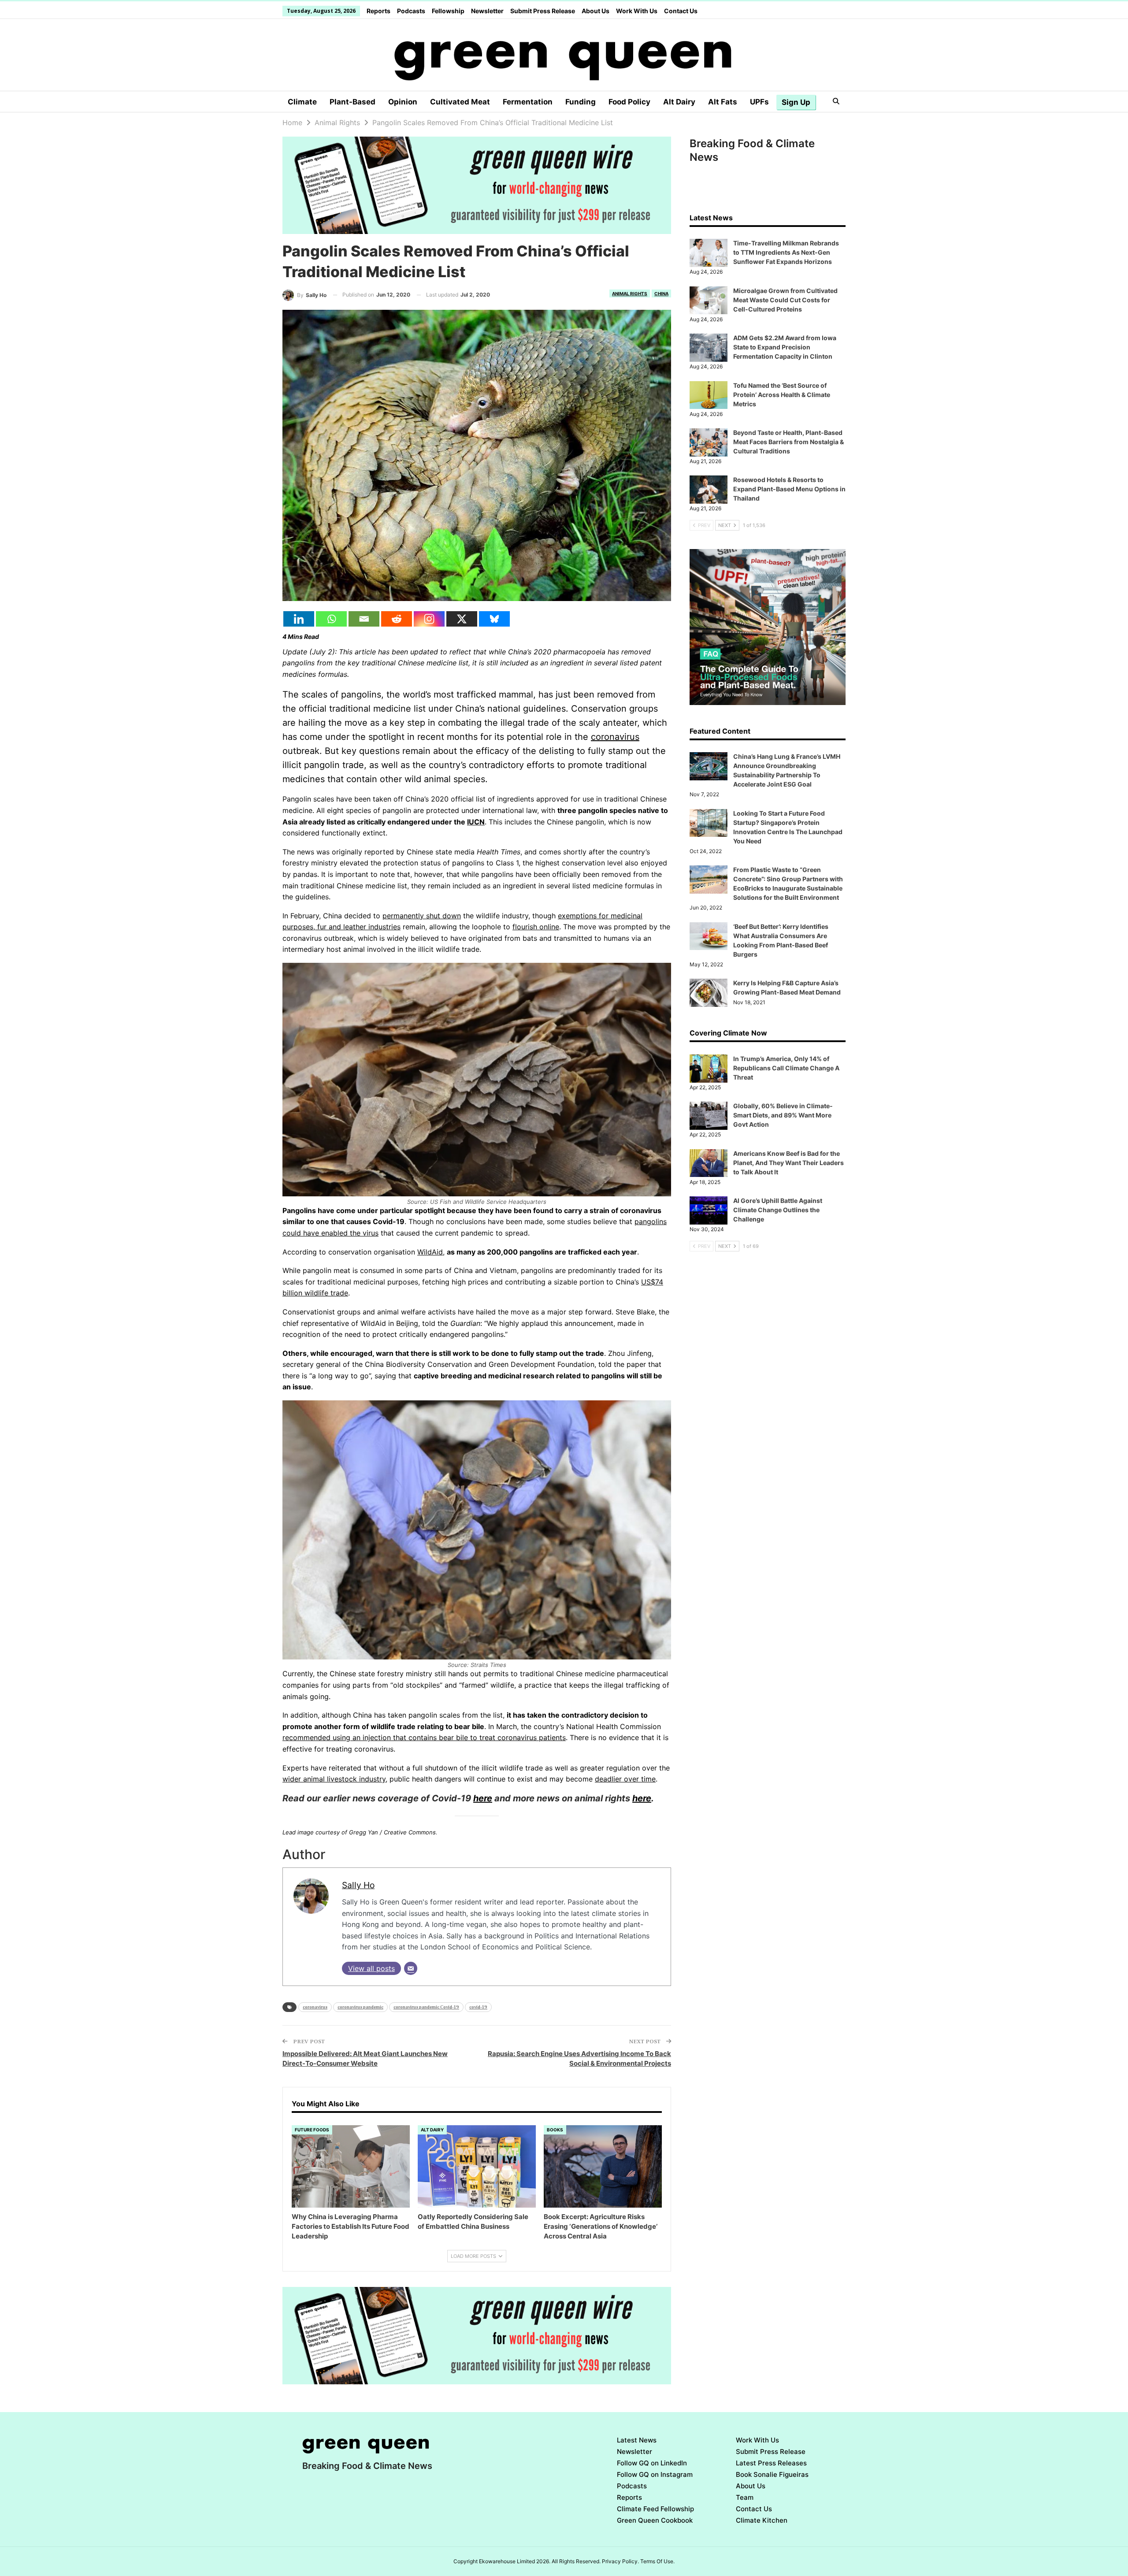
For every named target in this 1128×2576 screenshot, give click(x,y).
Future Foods (312, 2130)
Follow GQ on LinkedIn (652, 2463)
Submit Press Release (543, 11)
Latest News (637, 2440)
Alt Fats (723, 102)
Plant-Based (352, 102)
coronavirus (615, 737)
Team (745, 2497)
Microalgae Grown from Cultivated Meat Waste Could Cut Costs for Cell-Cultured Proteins (785, 300)
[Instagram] (429, 619)
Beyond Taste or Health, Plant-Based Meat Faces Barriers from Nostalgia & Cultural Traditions (788, 442)
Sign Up (796, 102)
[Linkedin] (299, 619)
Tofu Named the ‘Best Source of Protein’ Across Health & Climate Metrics (782, 395)
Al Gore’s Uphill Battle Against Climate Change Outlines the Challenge (778, 1210)
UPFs (759, 102)
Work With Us (637, 11)
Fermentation (528, 102)
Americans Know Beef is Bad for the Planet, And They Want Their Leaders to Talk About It (788, 1163)
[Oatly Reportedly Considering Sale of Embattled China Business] (477, 2167)
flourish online (536, 927)
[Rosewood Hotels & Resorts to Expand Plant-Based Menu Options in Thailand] (709, 490)
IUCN (476, 822)
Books (555, 2130)
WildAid (430, 1252)
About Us (596, 11)
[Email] (364, 619)
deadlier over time (625, 1779)
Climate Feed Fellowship (655, 2509)
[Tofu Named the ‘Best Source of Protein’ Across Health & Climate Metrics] (709, 395)
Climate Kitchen (762, 2520)
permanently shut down (422, 916)
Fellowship (448, 11)
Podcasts (411, 11)
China (661, 293)
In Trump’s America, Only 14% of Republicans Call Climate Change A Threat (786, 1068)
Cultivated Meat (460, 102)
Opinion (403, 102)
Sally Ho (358, 1885)
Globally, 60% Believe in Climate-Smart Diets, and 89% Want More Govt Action (783, 1115)
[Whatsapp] (331, 619)
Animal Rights (630, 293)
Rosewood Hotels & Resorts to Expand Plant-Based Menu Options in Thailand (789, 489)
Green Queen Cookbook (655, 2520)
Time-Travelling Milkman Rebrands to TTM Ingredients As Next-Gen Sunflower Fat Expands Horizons (786, 252)
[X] (462, 619)
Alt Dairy (679, 102)
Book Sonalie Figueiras (772, 2474)
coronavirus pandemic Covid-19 (426, 2007)
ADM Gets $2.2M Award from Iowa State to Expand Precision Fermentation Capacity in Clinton (785, 347)
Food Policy (629, 102)
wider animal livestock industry (334, 1779)
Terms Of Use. (657, 2561)
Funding (581, 102)
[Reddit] (397, 619)
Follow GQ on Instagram (655, 2474)
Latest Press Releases (771, 2463)
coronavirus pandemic (360, 2007)
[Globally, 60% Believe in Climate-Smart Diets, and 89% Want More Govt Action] (709, 1116)
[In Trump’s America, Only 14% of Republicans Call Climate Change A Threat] (709, 1069)
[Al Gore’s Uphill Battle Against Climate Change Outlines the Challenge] (709, 1210)
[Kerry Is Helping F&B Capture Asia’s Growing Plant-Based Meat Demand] (709, 993)
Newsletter (487, 11)
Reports (378, 11)
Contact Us (681, 11)
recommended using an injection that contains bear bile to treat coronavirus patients (424, 1737)
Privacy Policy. (620, 2561)
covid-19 (478, 2007)
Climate (302, 102)
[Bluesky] (494, 619)
